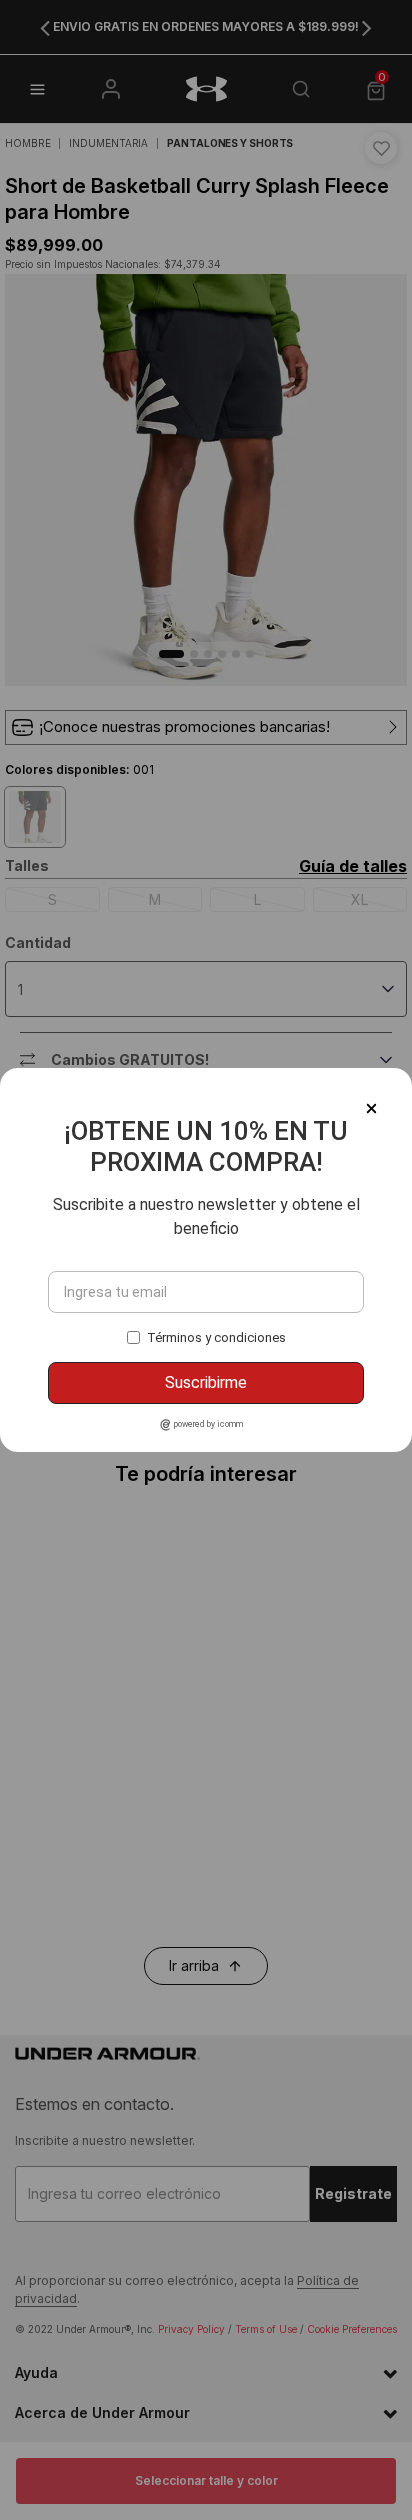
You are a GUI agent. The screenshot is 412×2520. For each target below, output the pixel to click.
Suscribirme (206, 1382)
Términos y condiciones (216, 1337)
